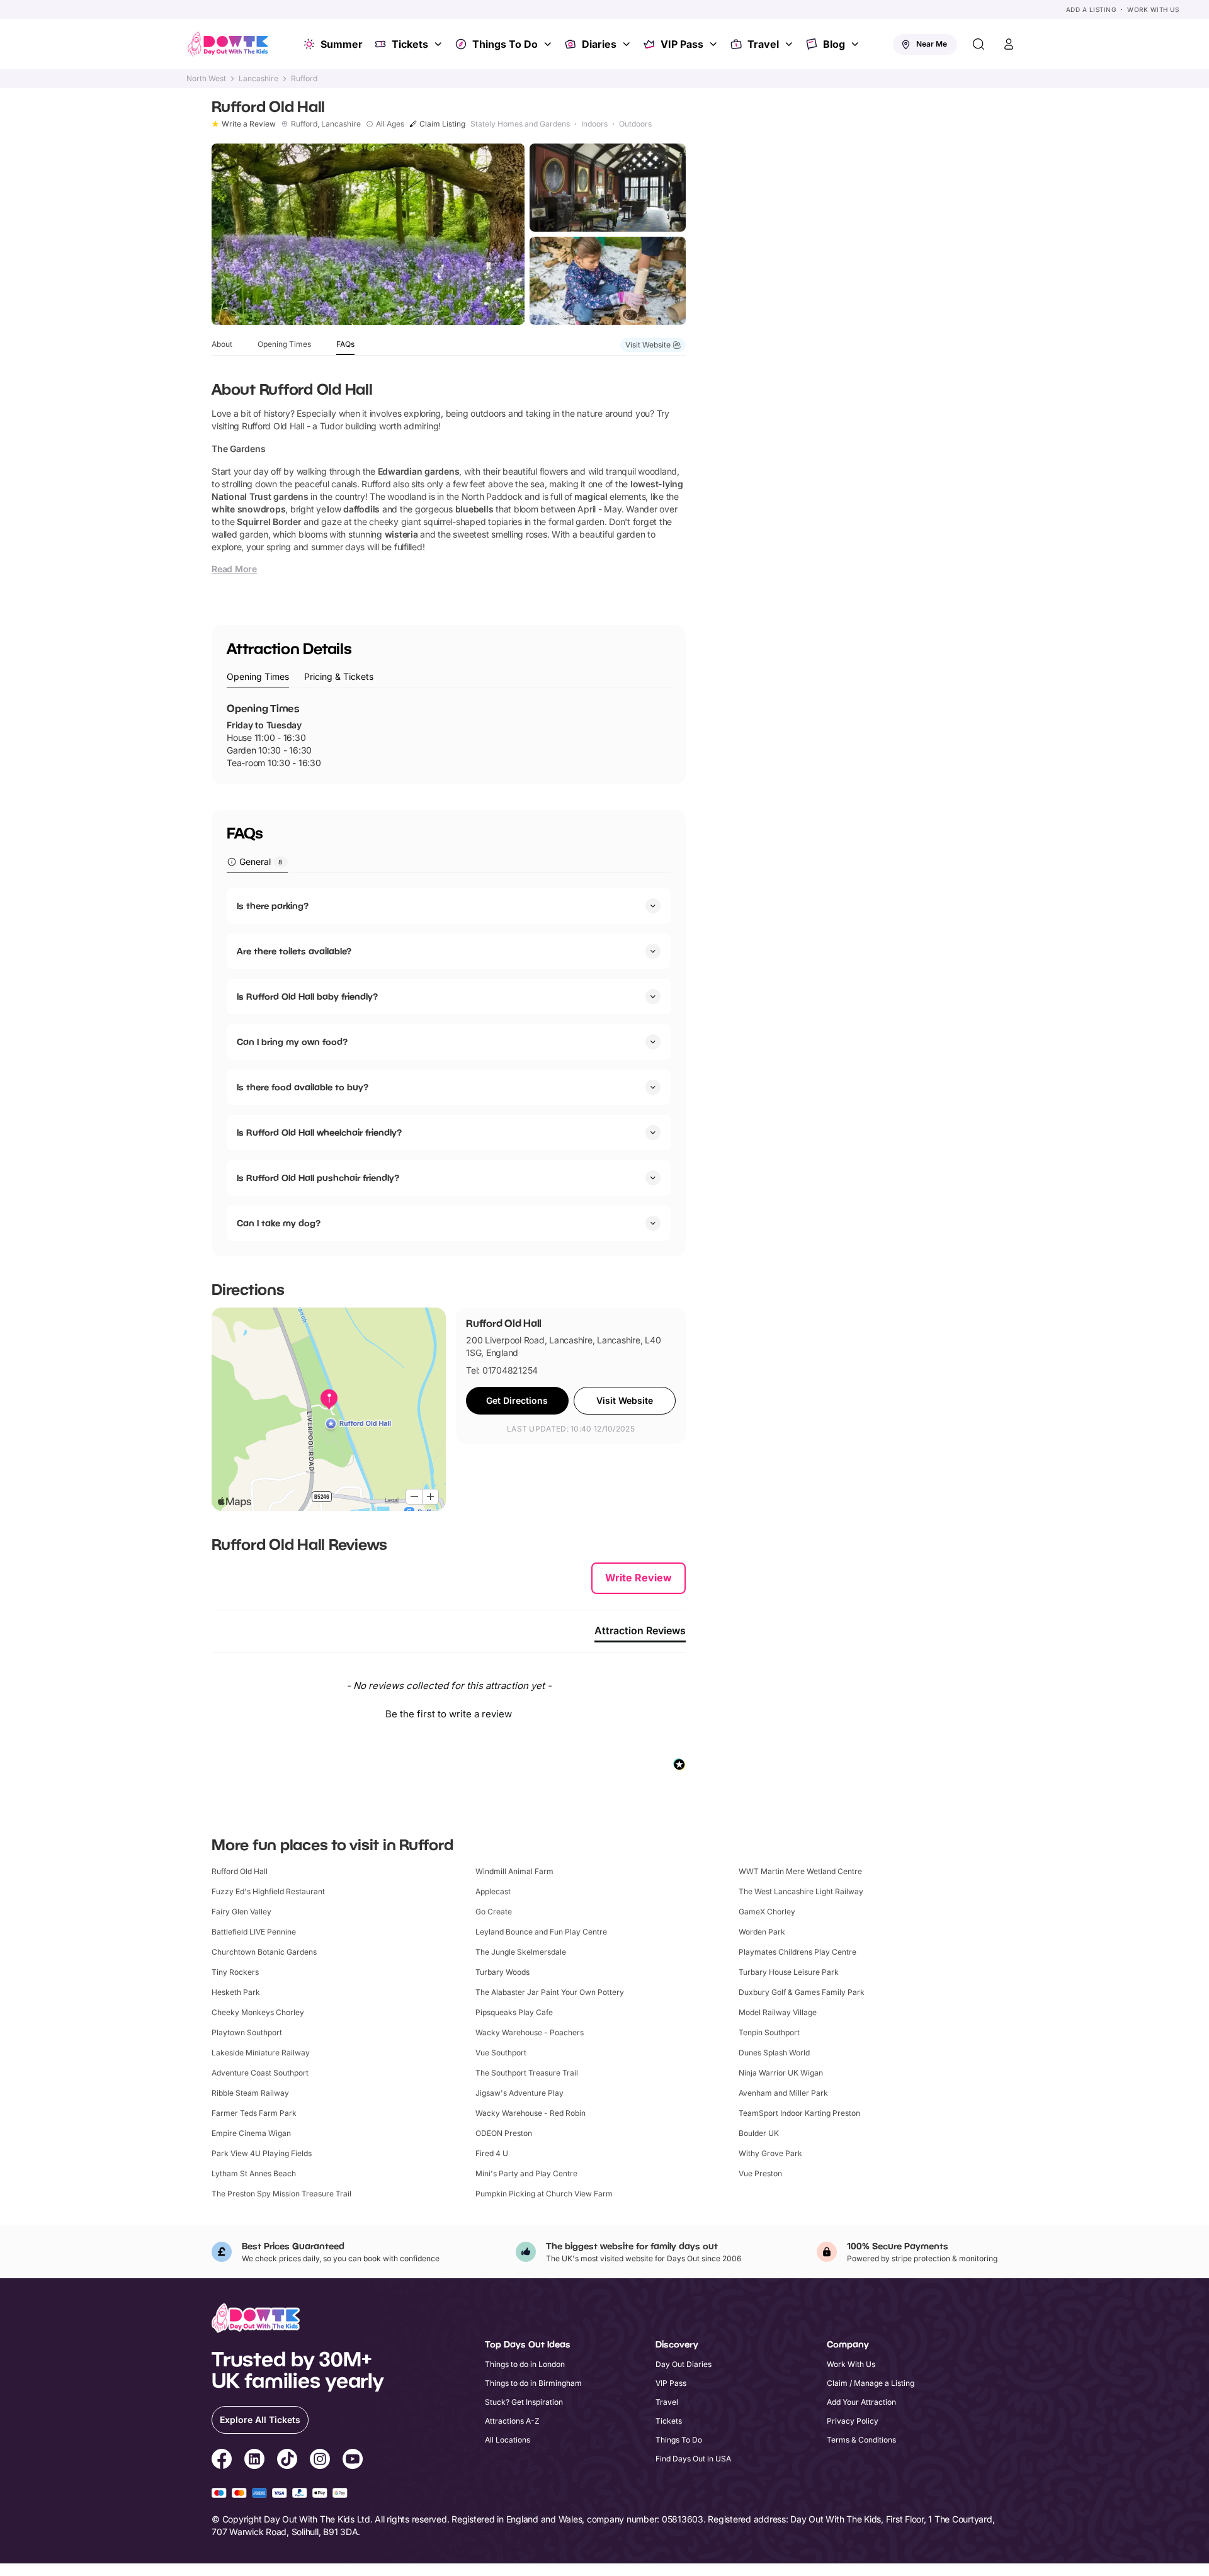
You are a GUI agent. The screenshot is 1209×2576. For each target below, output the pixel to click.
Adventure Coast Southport (260, 2073)
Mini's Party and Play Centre (526, 2173)
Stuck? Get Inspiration (524, 2402)
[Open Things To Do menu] (549, 44)
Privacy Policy (853, 2421)
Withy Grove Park (770, 2153)
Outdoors (635, 124)
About (222, 344)
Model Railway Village (778, 2012)
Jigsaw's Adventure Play (519, 2093)
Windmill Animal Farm (514, 1871)
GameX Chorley (767, 1912)
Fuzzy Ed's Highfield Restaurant (268, 1891)
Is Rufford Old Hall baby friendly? (307, 996)
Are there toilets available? (294, 951)
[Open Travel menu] (790, 44)
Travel (763, 44)
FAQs (345, 344)
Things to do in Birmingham (533, 2383)
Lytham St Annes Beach (254, 2173)
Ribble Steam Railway (250, 2093)
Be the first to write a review (449, 1714)
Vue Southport (501, 2053)
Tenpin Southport (769, 2032)
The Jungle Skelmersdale (521, 1952)
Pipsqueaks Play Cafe (514, 2012)
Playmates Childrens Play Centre (797, 1952)
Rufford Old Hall (240, 1871)
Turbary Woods (502, 1972)
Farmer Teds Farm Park (254, 2113)
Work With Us (1153, 9)
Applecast (493, 1891)
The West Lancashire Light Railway (801, 1891)
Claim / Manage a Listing (871, 2383)
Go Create (494, 1912)
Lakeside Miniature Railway (261, 2053)
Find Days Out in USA (693, 2459)
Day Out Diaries (684, 2364)
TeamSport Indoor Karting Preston (799, 2113)
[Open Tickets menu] (440, 44)
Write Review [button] (639, 1578)
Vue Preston (760, 2173)
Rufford (304, 79)
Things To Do (505, 44)
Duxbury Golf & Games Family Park (802, 1992)
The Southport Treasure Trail (527, 2073)
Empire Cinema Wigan (251, 2133)
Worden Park (762, 1932)
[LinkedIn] (254, 2461)
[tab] (258, 677)
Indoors (594, 124)
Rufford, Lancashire (326, 124)
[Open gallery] (368, 234)
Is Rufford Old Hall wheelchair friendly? (319, 1132)
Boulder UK (759, 2133)
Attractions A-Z (512, 2421)
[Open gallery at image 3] (608, 281)
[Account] (1009, 44)
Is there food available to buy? (303, 1087)
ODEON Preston (504, 2133)
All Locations (508, 2440)
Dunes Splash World (774, 2053)
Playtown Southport (247, 2032)
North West (206, 79)
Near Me (932, 44)
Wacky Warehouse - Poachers (530, 2032)
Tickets (410, 44)
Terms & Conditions (861, 2440)
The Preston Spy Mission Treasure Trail (281, 2194)
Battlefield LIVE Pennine (254, 1932)
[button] (449, 1712)
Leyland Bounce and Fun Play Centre (541, 1932)
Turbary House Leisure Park (789, 1972)
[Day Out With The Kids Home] (228, 44)
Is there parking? (273, 906)
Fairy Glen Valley (241, 1912)
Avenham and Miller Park (783, 2093)
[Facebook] (222, 2461)
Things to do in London (525, 2364)
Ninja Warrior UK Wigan (781, 2073)
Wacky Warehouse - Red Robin (531, 2113)
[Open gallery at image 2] (608, 188)
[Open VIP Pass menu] (715, 44)
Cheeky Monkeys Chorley (258, 2012)
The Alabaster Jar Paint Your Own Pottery (550, 1992)
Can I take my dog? (279, 1223)
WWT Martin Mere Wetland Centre (800, 1871)
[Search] (979, 44)
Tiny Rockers (235, 1972)
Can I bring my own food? (292, 1042)
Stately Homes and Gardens (520, 124)
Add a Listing (1091, 9)
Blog (834, 44)
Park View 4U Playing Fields (262, 2153)
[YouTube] (353, 2461)
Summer (342, 44)
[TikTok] (287, 2461)
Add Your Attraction (861, 2402)
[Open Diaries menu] (628, 44)
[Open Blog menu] (856, 44)
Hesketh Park (236, 1992)
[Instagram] (320, 2461)
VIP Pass (682, 44)
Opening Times (284, 344)
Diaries (599, 44)
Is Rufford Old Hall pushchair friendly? (318, 1178)
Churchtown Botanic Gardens (264, 1952)
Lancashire (258, 79)
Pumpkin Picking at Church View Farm (544, 2194)
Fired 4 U (492, 2153)
